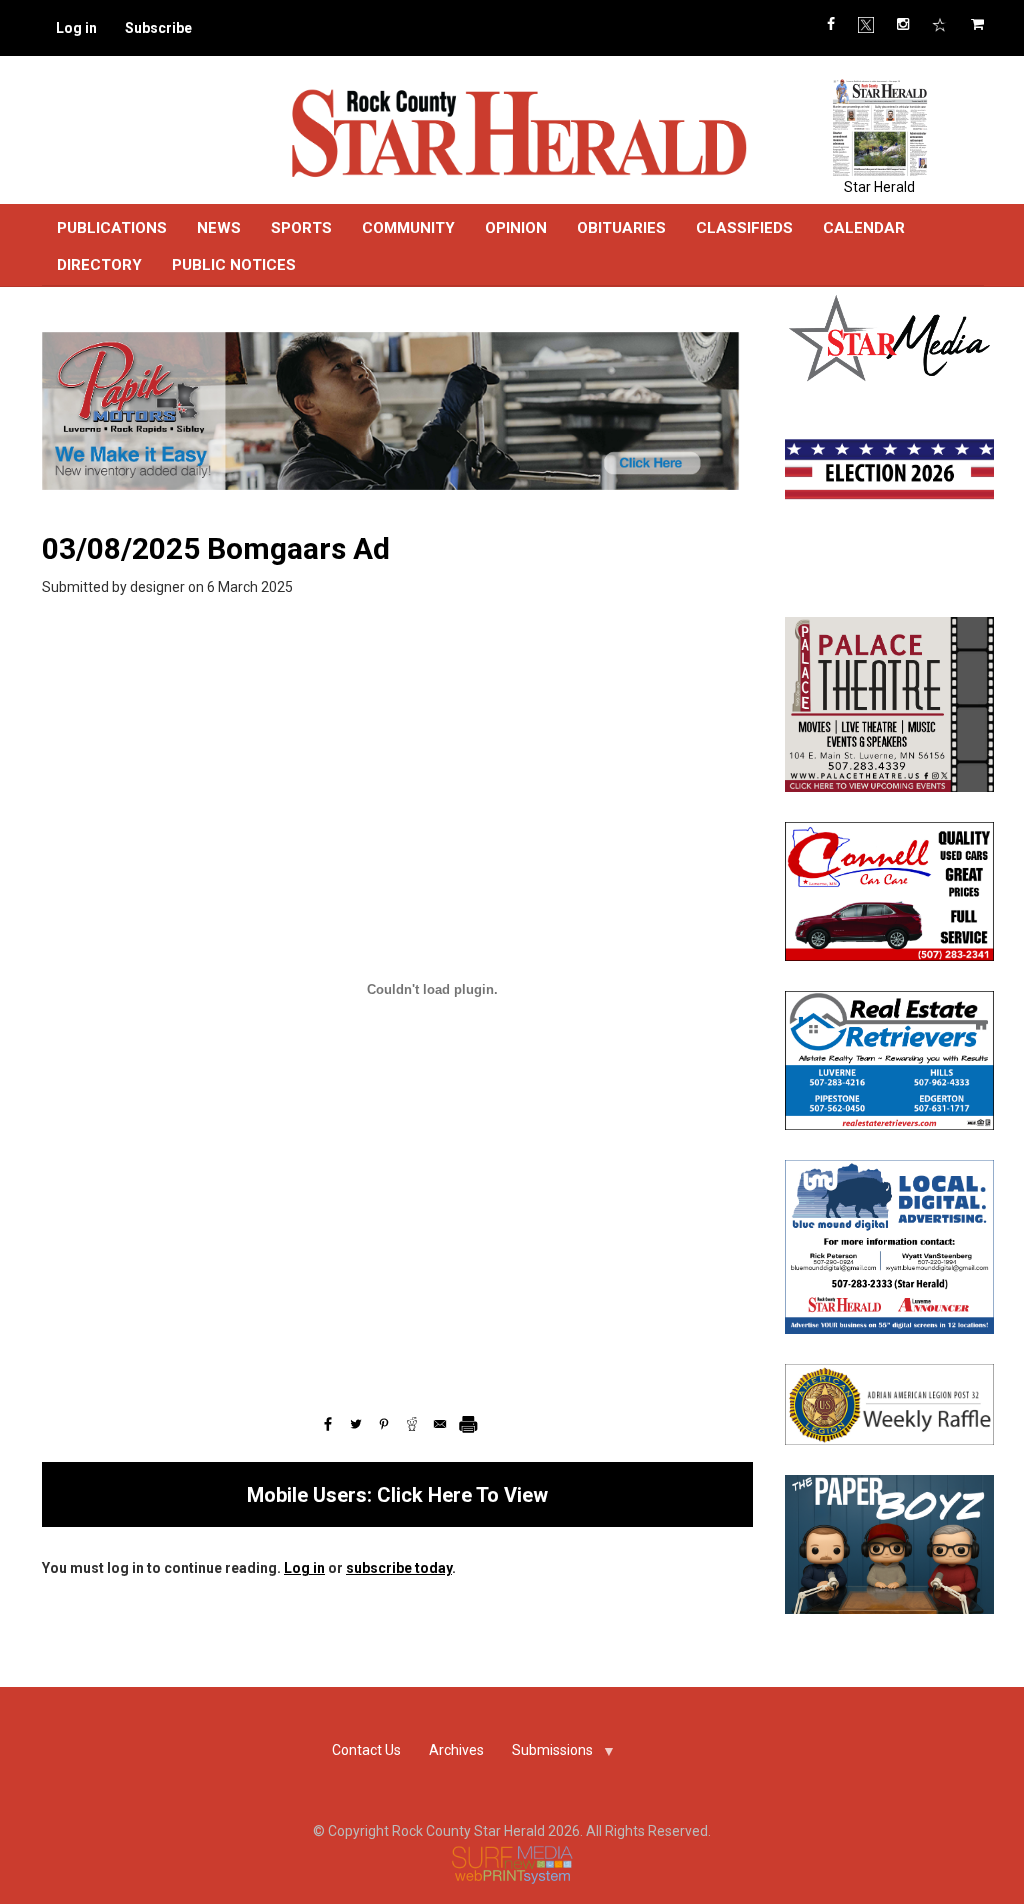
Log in (76, 28)
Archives (456, 1750)
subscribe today (399, 1568)
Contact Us (366, 1750)
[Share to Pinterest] (384, 1424)
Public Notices (234, 265)
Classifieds (744, 228)
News (219, 228)
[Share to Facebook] (328, 1424)
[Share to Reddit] (412, 1424)
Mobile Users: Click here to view (397, 1495)
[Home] (518, 132)
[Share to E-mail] (440, 1424)
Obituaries (621, 228)
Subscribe (158, 28)
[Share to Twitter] (356, 1424)
